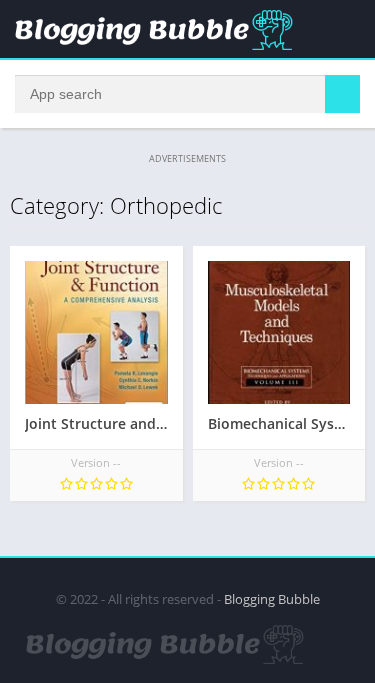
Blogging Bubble (272, 599)
